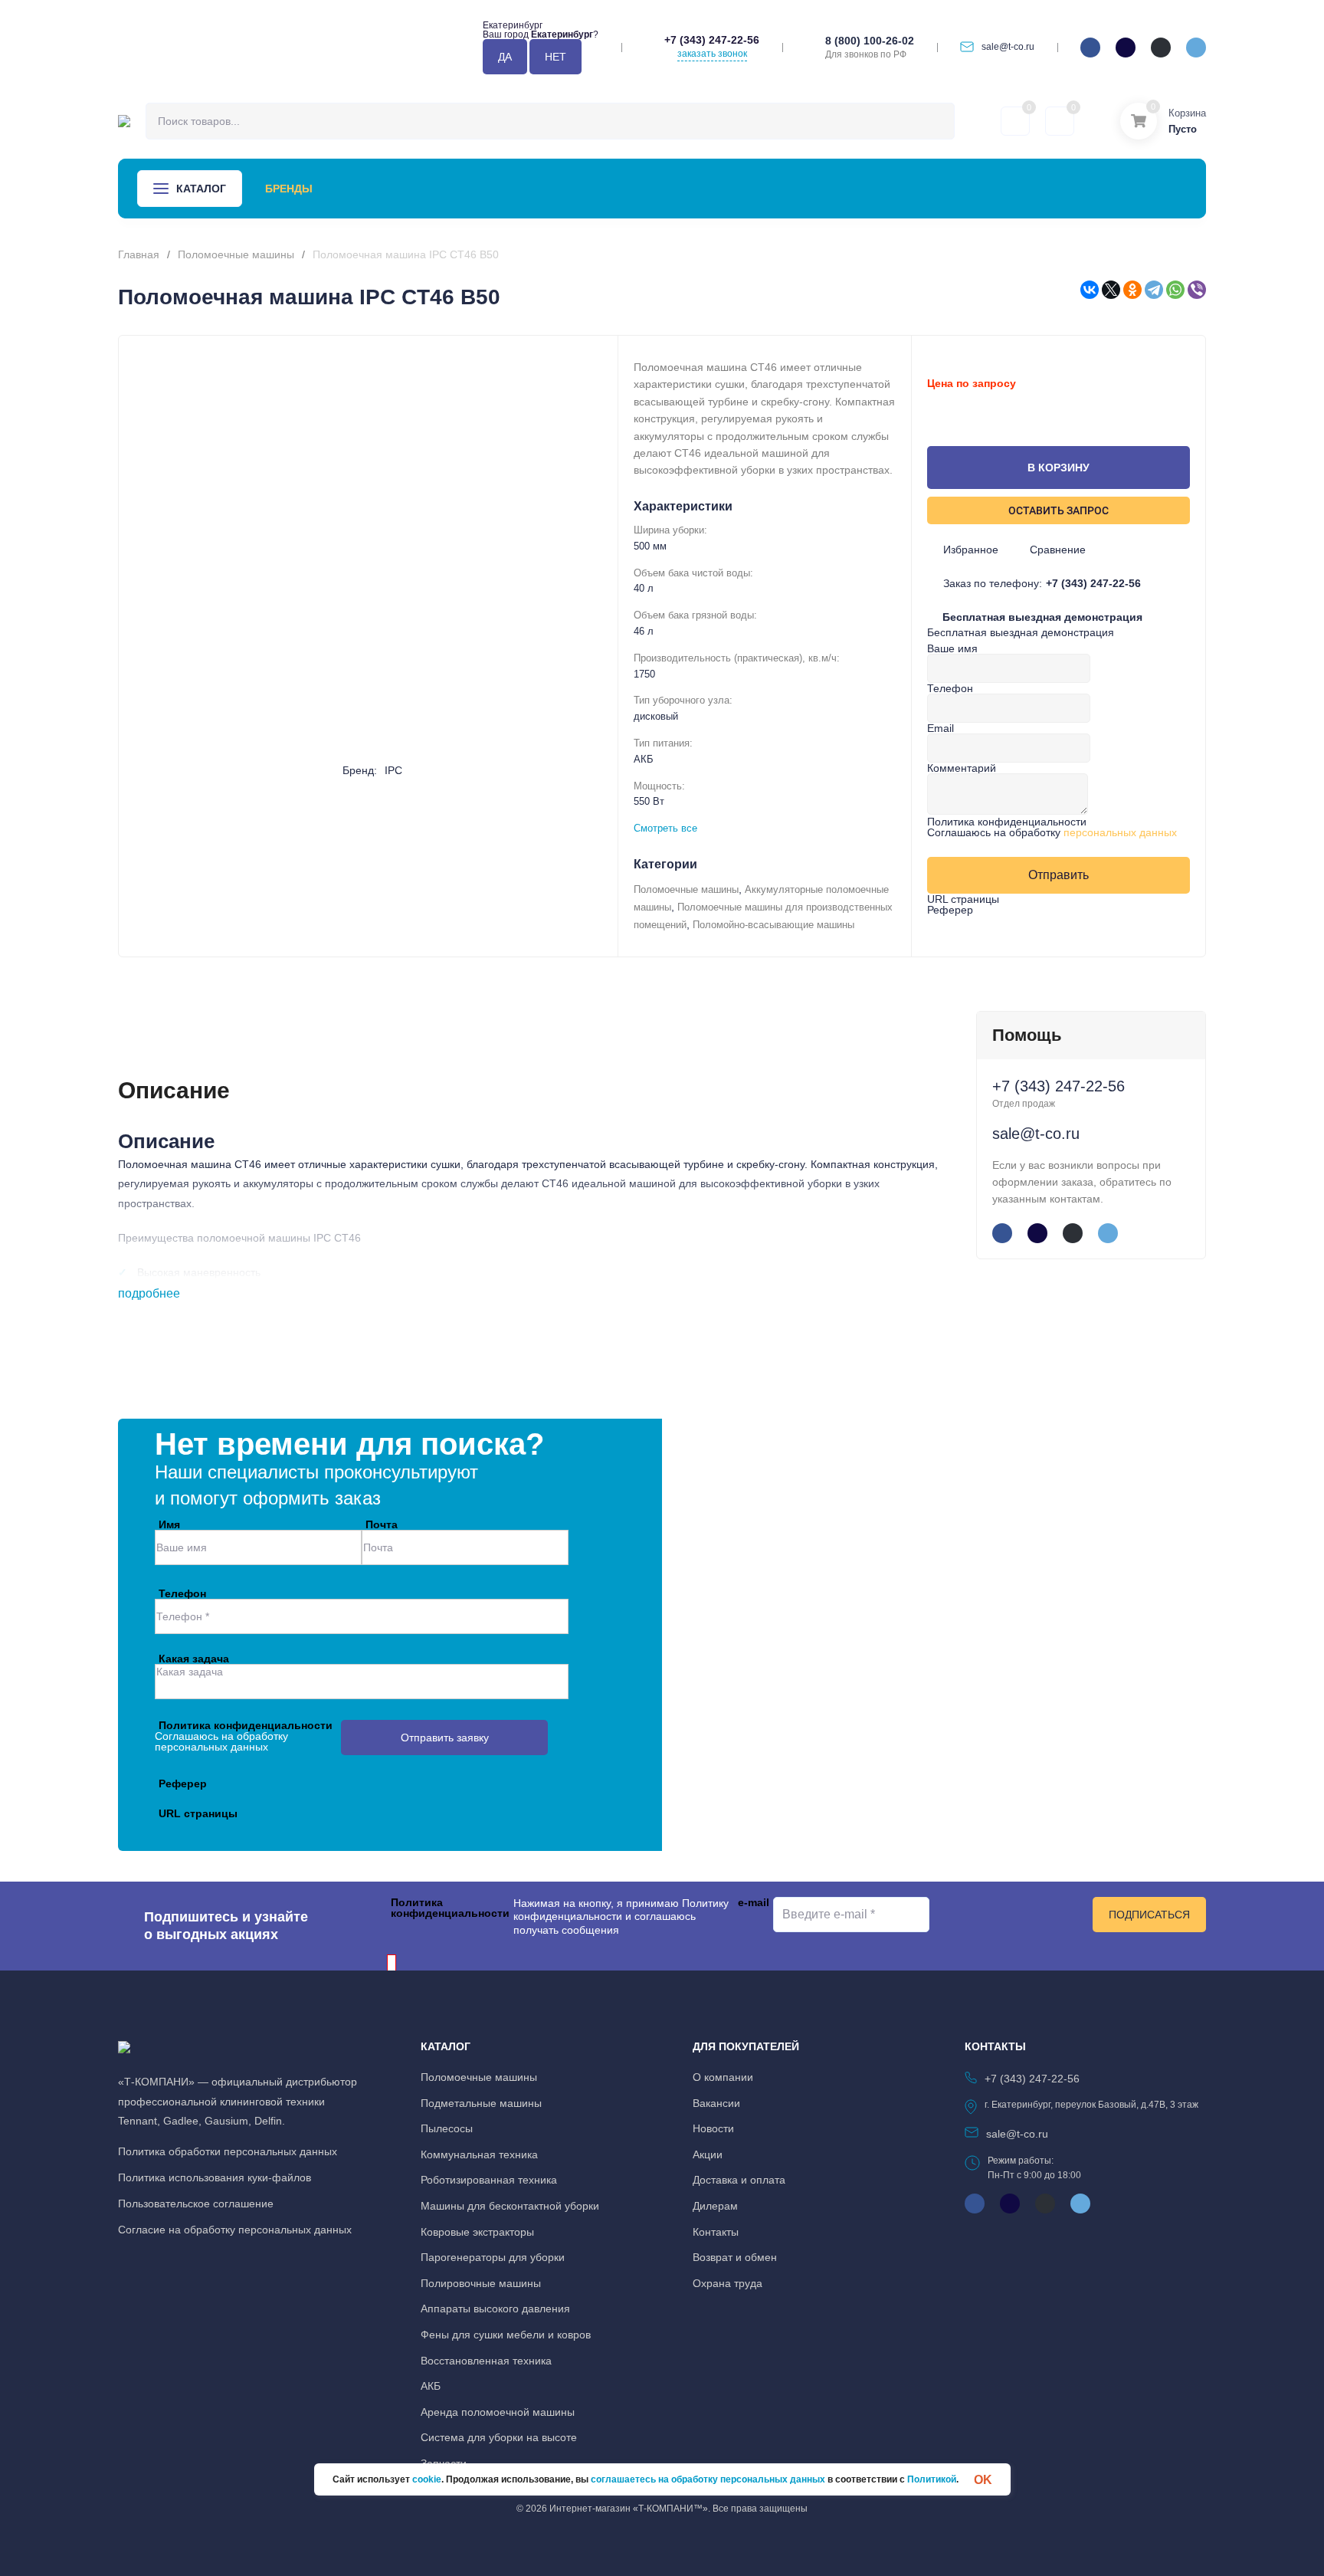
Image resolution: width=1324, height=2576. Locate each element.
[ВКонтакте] (1090, 290)
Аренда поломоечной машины (498, 2412)
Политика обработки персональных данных (228, 2151)
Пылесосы (447, 2128)
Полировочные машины (481, 2283)
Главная (139, 254)
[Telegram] (1154, 290)
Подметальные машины (481, 2103)
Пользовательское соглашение (196, 2204)
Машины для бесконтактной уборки (510, 2206)
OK (983, 2479)
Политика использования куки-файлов (215, 2177)
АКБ (431, 2386)
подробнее (151, 1293)
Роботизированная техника (489, 2180)
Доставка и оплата (739, 2180)
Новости (558, 189)
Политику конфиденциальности (621, 1910)
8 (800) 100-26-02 (870, 41)
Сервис (425, 189)
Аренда (358, 189)
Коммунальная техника (479, 2154)
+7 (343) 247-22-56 (712, 40)
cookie (427, 2479)
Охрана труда (728, 2283)
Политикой (932, 2479)
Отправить (1059, 875)
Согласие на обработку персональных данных (235, 2230)
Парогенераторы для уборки (493, 2257)
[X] (1111, 290)
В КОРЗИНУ (1059, 468)
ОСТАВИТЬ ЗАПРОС (1059, 510)
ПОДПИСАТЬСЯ (1149, 1915)
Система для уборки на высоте (499, 2437)
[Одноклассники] (1132, 290)
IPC (393, 770)
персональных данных (1120, 832)
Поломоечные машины (236, 254)
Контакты (802, 189)
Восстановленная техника (486, 2361)
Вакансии (716, 2103)
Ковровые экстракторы (477, 2232)
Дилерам (715, 2206)
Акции (489, 189)
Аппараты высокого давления (495, 2309)
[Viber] (1197, 290)
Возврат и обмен (735, 2257)
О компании (711, 189)
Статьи (630, 189)
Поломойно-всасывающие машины (773, 925)
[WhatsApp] (1175, 290)
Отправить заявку (445, 1738)
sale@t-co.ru (1008, 47)
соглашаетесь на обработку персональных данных (708, 2479)
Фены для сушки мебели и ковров (506, 2335)
